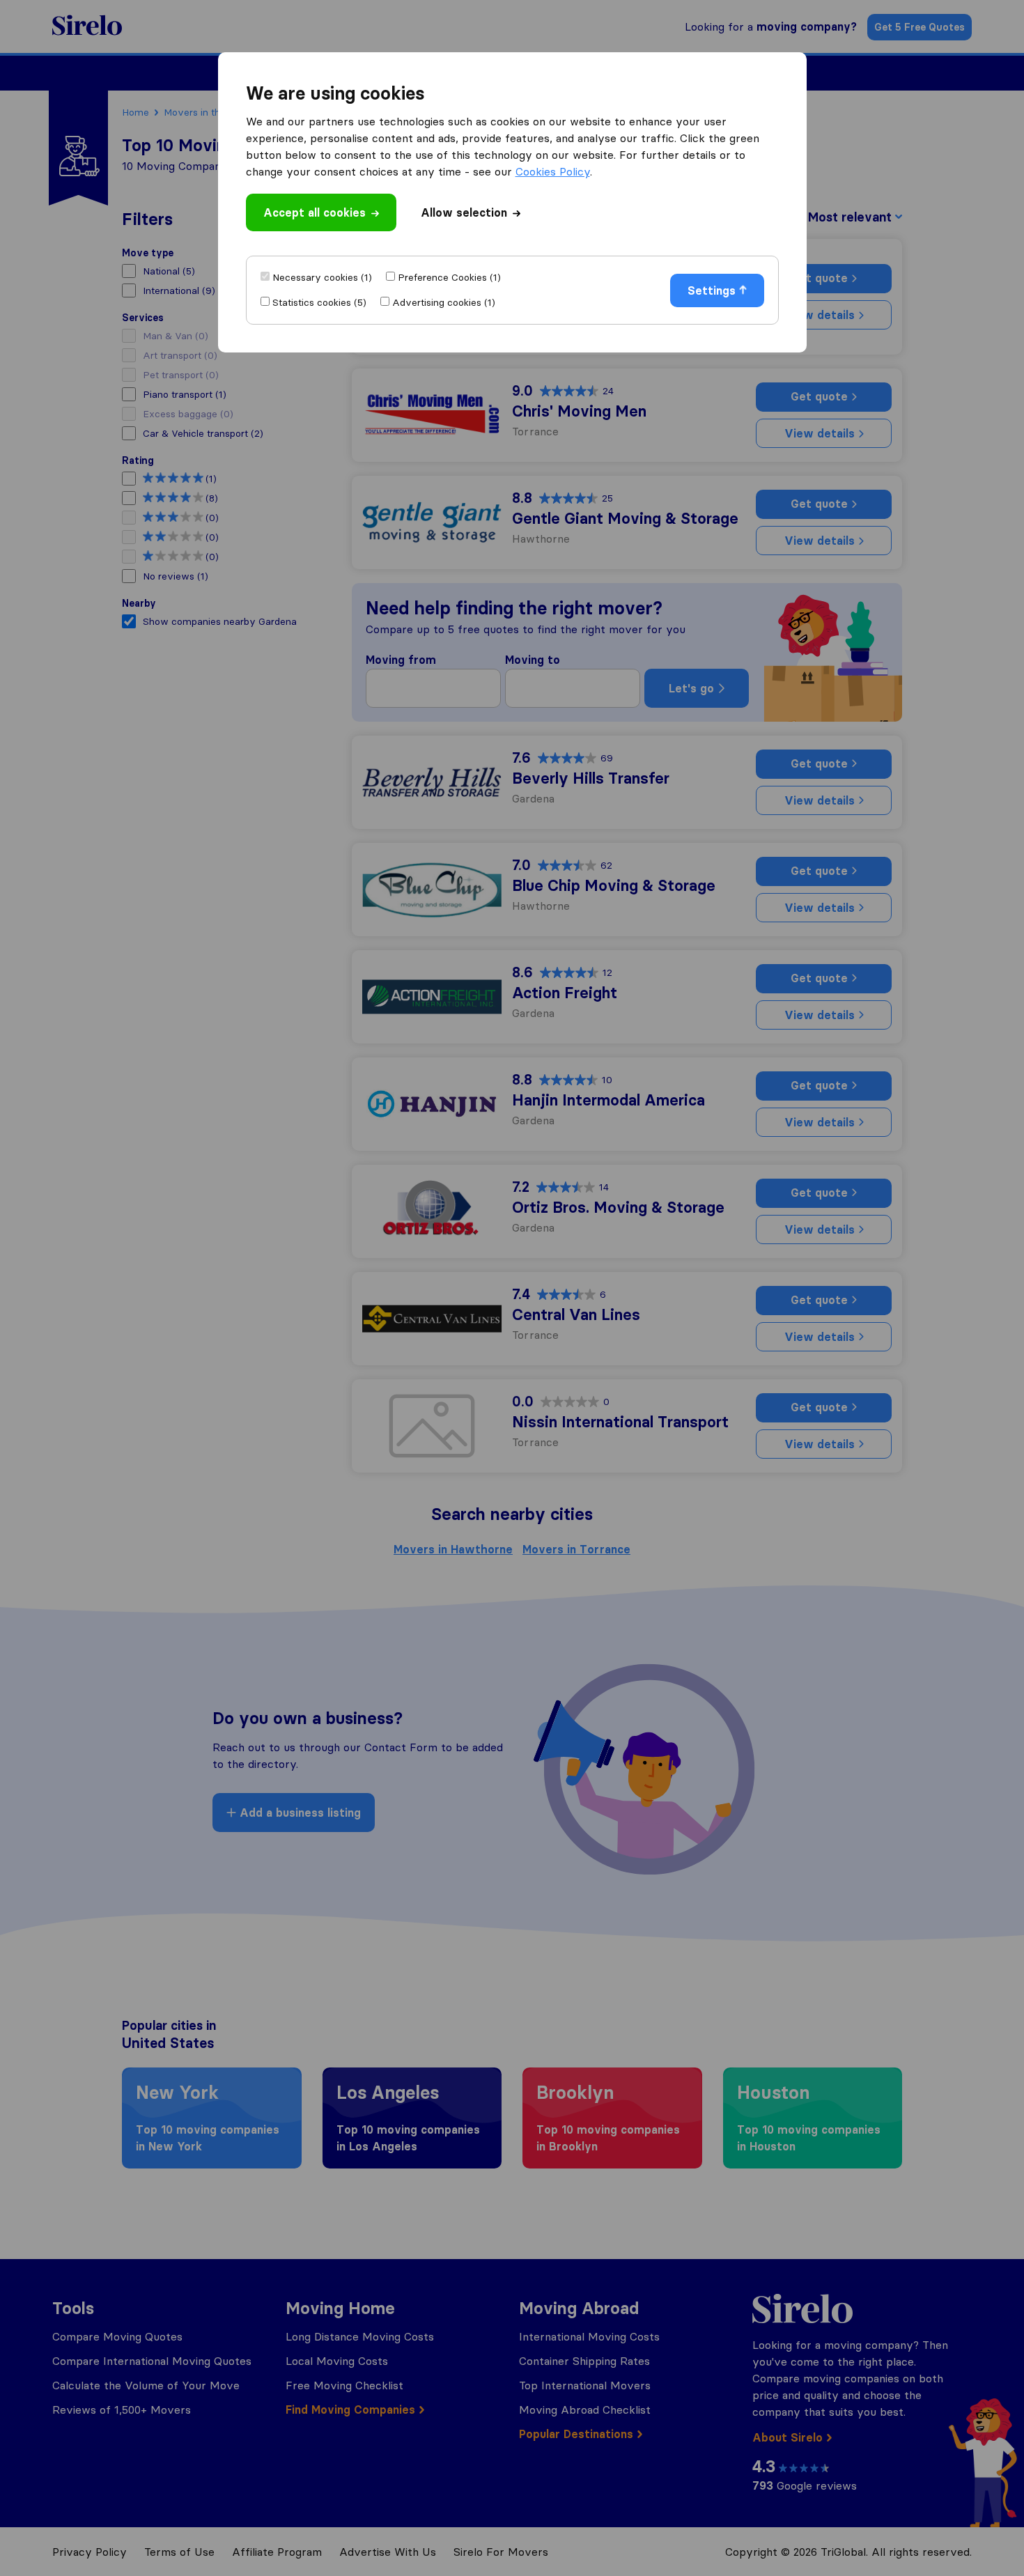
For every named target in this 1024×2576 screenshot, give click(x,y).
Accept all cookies (315, 212)
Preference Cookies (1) (449, 277)
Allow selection (464, 212)
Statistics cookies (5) (319, 302)
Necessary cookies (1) (322, 277)
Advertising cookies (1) (444, 302)
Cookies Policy (553, 171)
